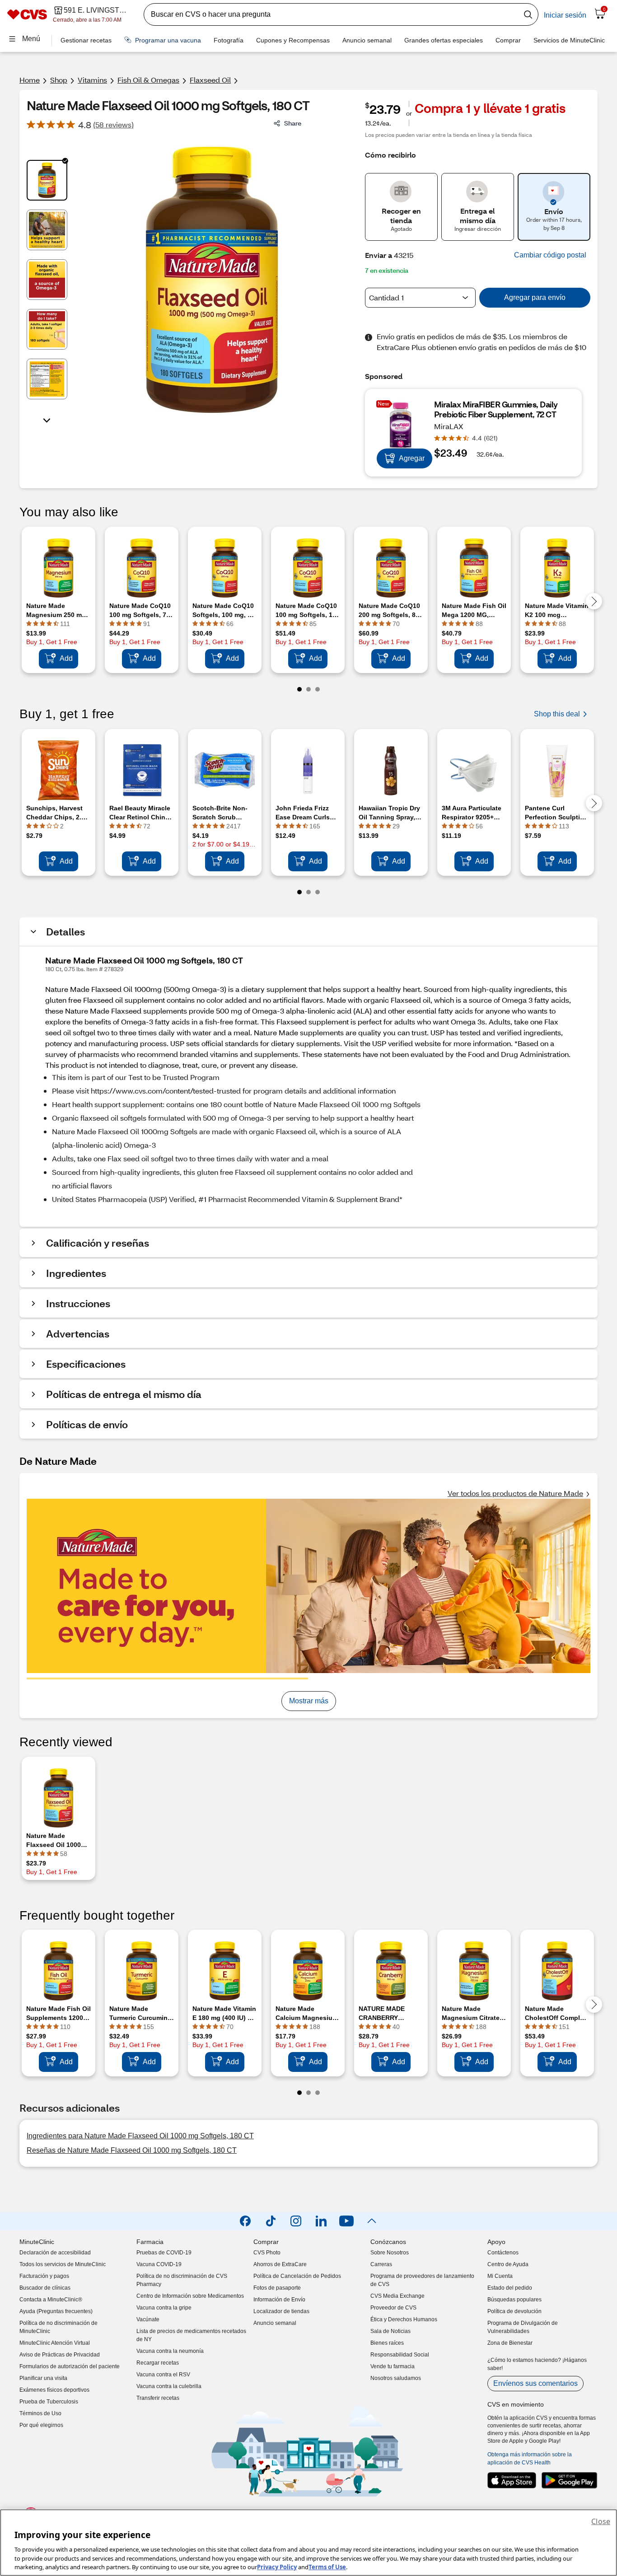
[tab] (47, 180)
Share (293, 123)
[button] (550, 255)
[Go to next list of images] (47, 420)
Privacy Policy (277, 2567)
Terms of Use (327, 2567)
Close (601, 2521)
